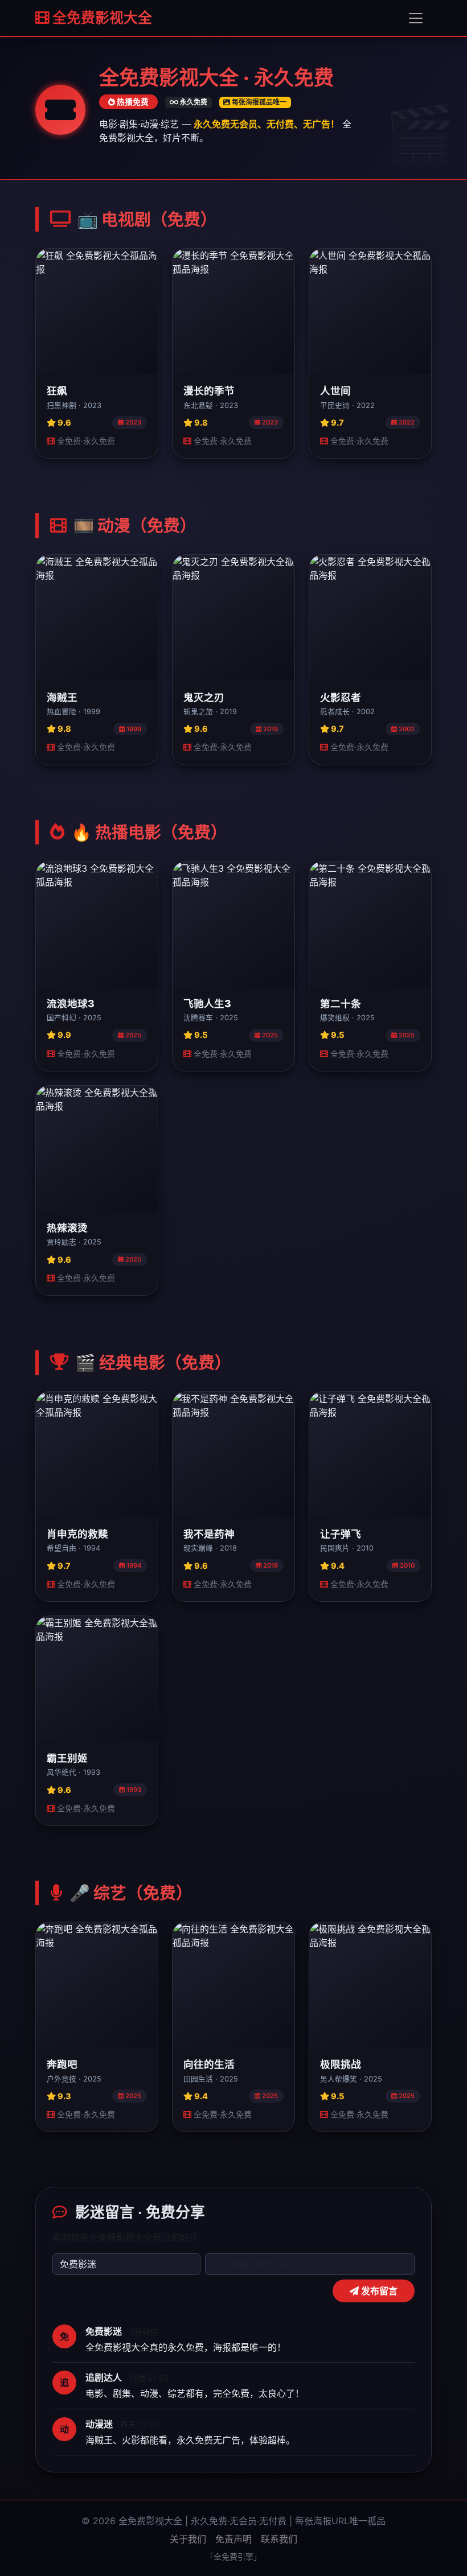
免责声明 (233, 2539)
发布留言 (378, 2291)
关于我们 (188, 2539)
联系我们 (279, 2539)
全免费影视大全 (101, 18)
